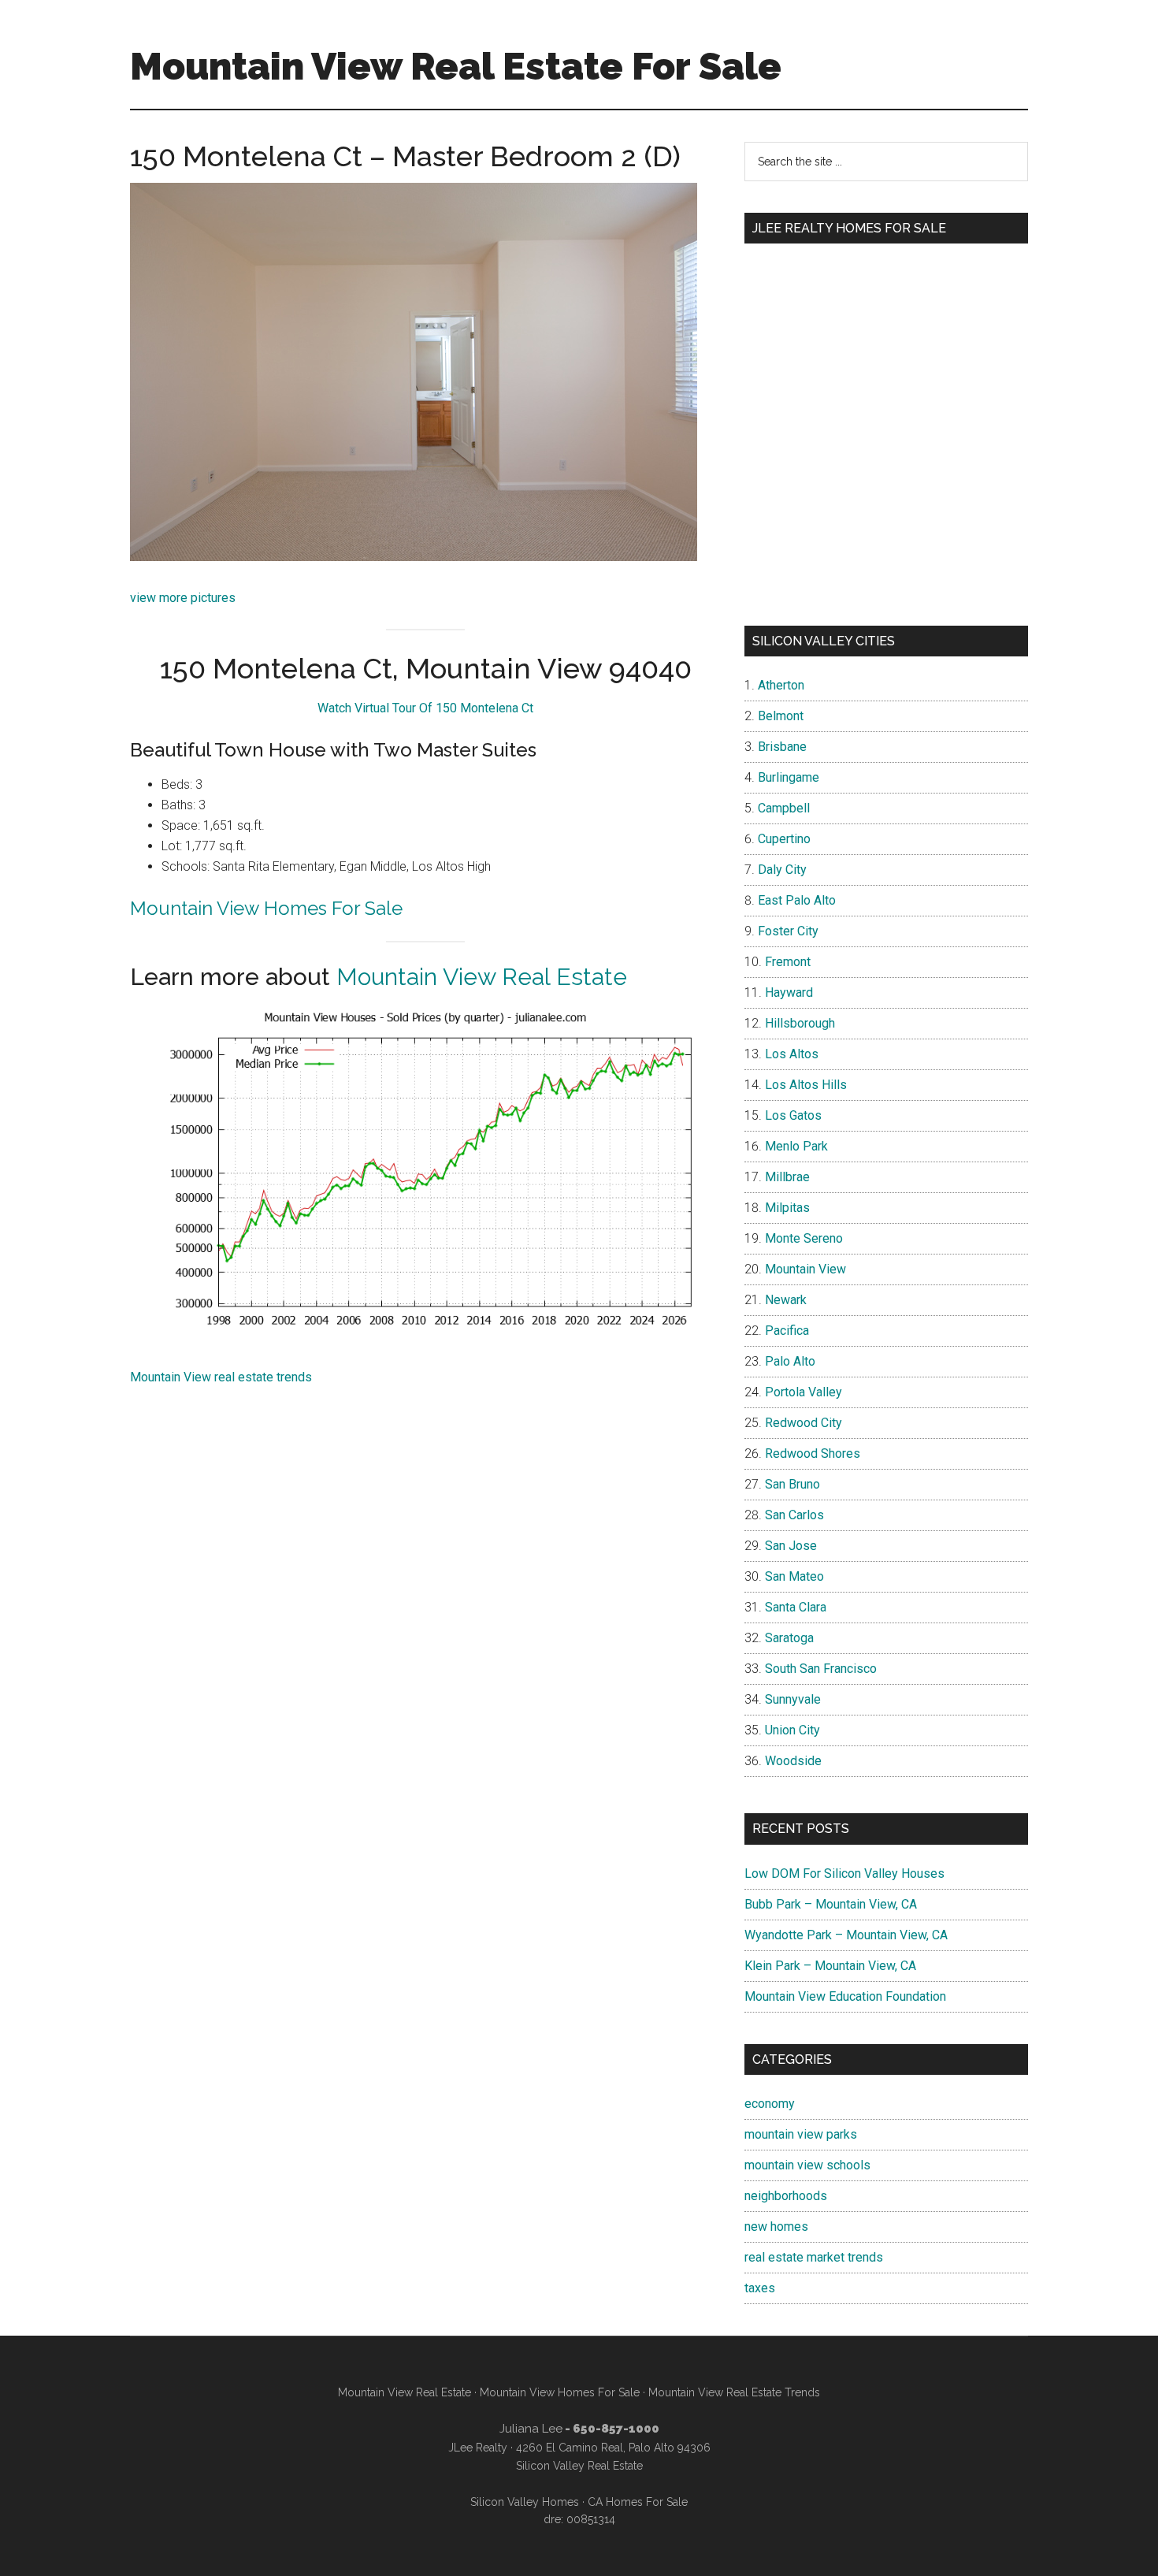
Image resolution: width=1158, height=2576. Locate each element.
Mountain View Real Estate (482, 977)
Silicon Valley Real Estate (579, 2466)
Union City (792, 1730)
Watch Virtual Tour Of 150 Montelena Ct (425, 708)
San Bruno (792, 1484)
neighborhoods (786, 2196)
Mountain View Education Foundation (845, 1996)
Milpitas (787, 1208)
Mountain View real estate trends (221, 1377)
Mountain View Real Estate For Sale (456, 66)
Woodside (793, 1761)
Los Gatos (793, 1115)
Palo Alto (790, 1361)
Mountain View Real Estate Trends (734, 2392)
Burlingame (789, 777)
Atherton (781, 685)
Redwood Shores (813, 1453)
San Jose (791, 1546)
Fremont (788, 962)
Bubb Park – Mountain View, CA (831, 1904)
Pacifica (787, 1331)
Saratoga (789, 1638)
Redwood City (804, 1423)
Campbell (784, 808)
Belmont (781, 716)
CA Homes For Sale (638, 2502)
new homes (776, 2227)
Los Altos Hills (806, 1085)
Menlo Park (796, 1146)
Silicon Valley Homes (525, 2502)
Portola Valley (804, 1392)
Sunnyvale (793, 1699)
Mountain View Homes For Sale (266, 908)
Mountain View (805, 1269)
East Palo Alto (797, 900)
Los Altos (792, 1054)
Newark (786, 1300)
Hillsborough (800, 1023)
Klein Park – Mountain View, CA (830, 1966)
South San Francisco (821, 1669)
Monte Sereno (804, 1238)
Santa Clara (796, 1607)
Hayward (789, 992)
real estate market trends (814, 2257)
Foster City (788, 931)
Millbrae (787, 1177)
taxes (760, 2288)
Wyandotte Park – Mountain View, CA (846, 1935)
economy (770, 2104)
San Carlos (794, 1515)
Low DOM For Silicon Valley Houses (844, 1873)
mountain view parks (801, 2134)
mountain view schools (807, 2165)
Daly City (782, 870)
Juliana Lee (531, 2429)
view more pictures (183, 598)
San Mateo (794, 1576)
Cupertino (784, 839)
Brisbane (782, 747)
